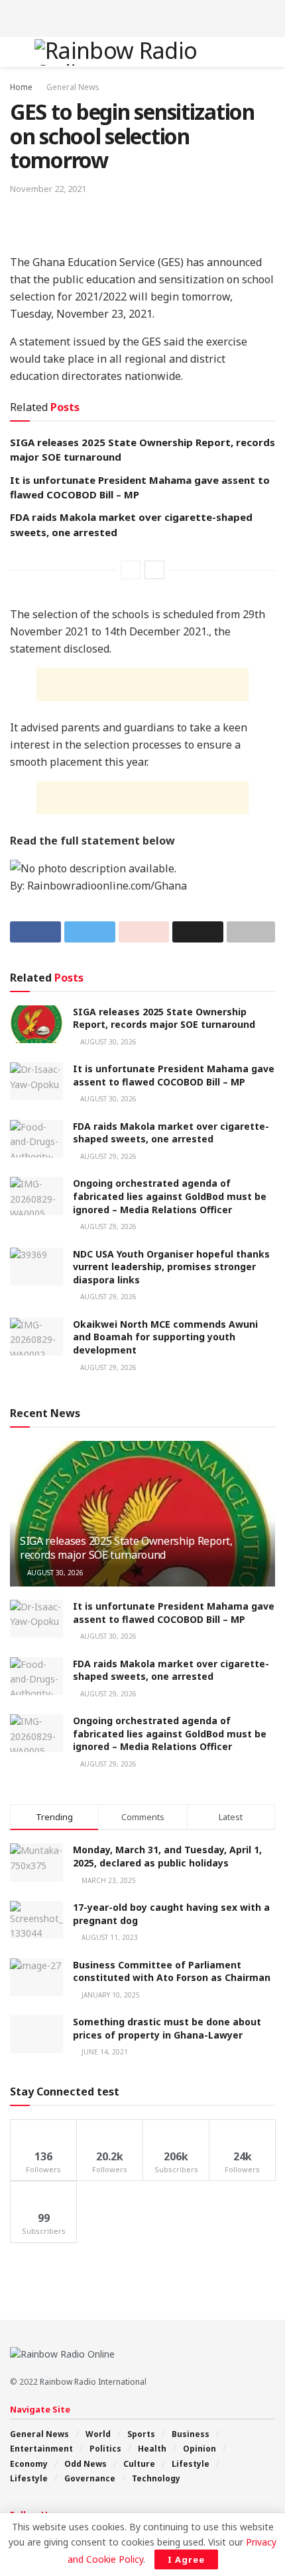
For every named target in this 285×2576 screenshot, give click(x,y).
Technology (156, 2478)
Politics (105, 2449)
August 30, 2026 (107, 1042)
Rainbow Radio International (93, 2382)
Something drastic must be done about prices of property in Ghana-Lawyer (167, 2028)
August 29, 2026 (107, 1156)
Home (21, 87)
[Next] (154, 570)
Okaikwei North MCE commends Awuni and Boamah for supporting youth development (165, 1337)
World (98, 2434)
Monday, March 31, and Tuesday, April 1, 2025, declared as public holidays (167, 1856)
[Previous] (131, 570)
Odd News (85, 2464)
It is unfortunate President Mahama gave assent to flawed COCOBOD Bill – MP (174, 1075)
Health (152, 2449)
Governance (90, 2478)
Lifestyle (191, 2464)
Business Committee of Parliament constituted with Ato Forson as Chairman (172, 1971)
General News (73, 87)
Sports (141, 2434)
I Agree (186, 2559)
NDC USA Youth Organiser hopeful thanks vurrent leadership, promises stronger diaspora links (171, 1267)
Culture (139, 2464)
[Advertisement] (142, 17)
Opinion (199, 2449)
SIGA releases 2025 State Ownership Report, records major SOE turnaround (164, 1018)
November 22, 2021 (48, 189)
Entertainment (41, 2449)
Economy (29, 2464)
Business (191, 2434)
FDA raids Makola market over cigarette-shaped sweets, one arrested (171, 1133)
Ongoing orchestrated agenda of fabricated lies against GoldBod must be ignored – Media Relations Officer (170, 1196)
